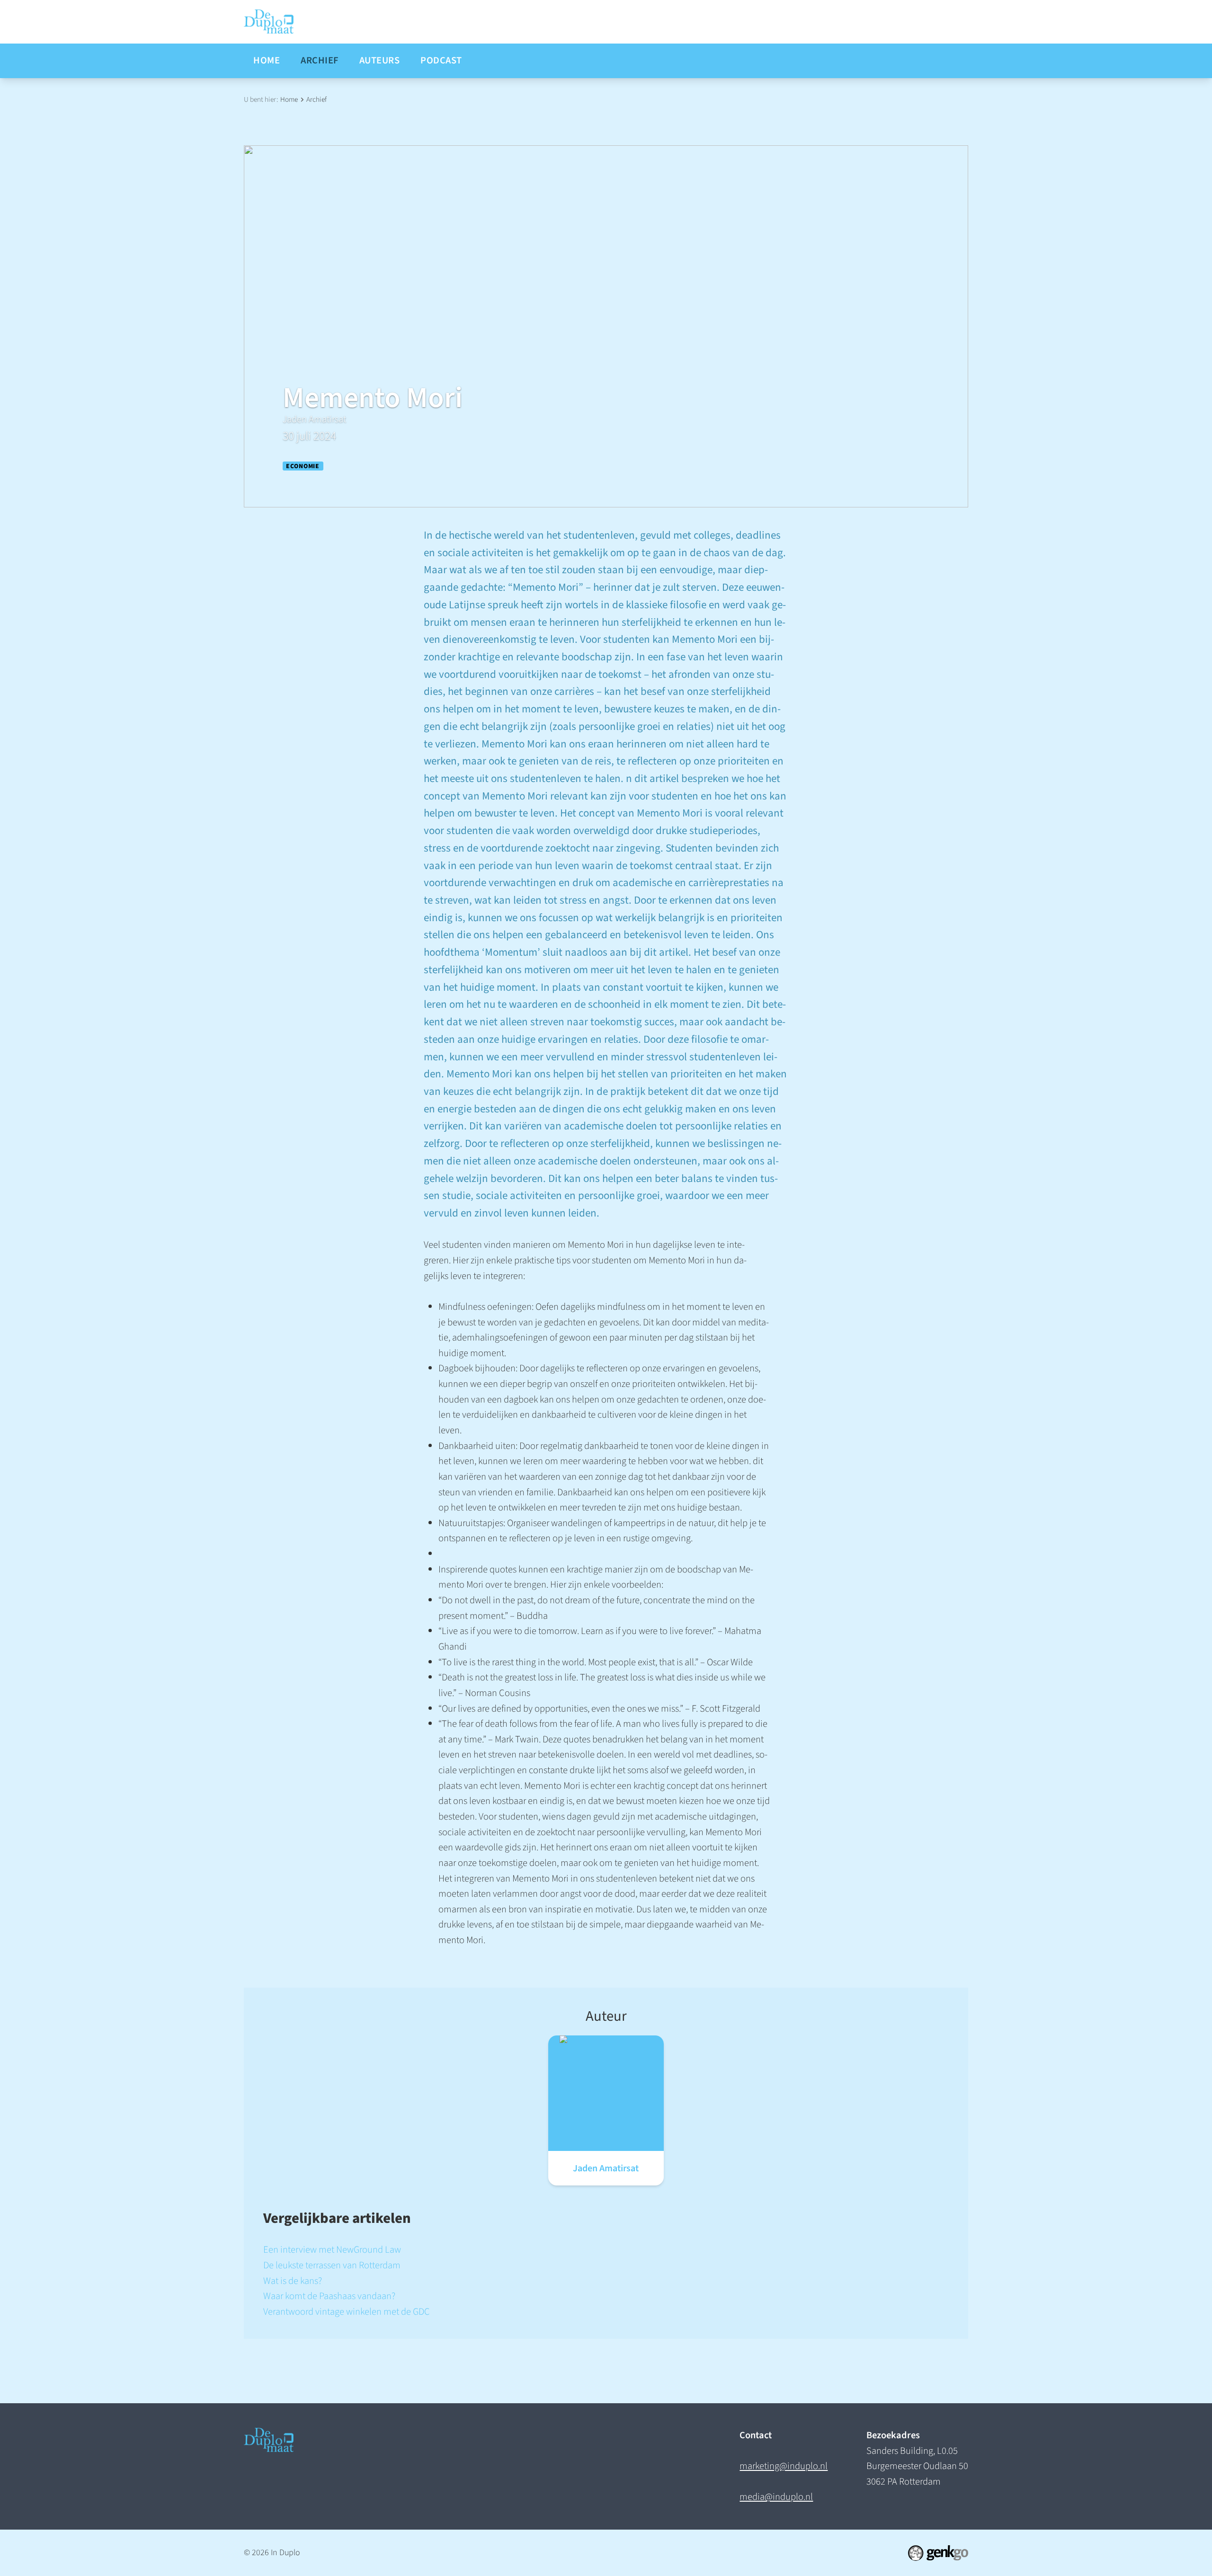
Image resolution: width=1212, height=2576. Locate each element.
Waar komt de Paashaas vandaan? (329, 2296)
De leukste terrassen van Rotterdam (332, 2265)
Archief (316, 99)
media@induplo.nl (776, 2497)
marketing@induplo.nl (784, 2466)
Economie (303, 466)
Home (289, 99)
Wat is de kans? (293, 2281)
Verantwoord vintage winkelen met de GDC (347, 2312)
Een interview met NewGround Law (332, 2250)
